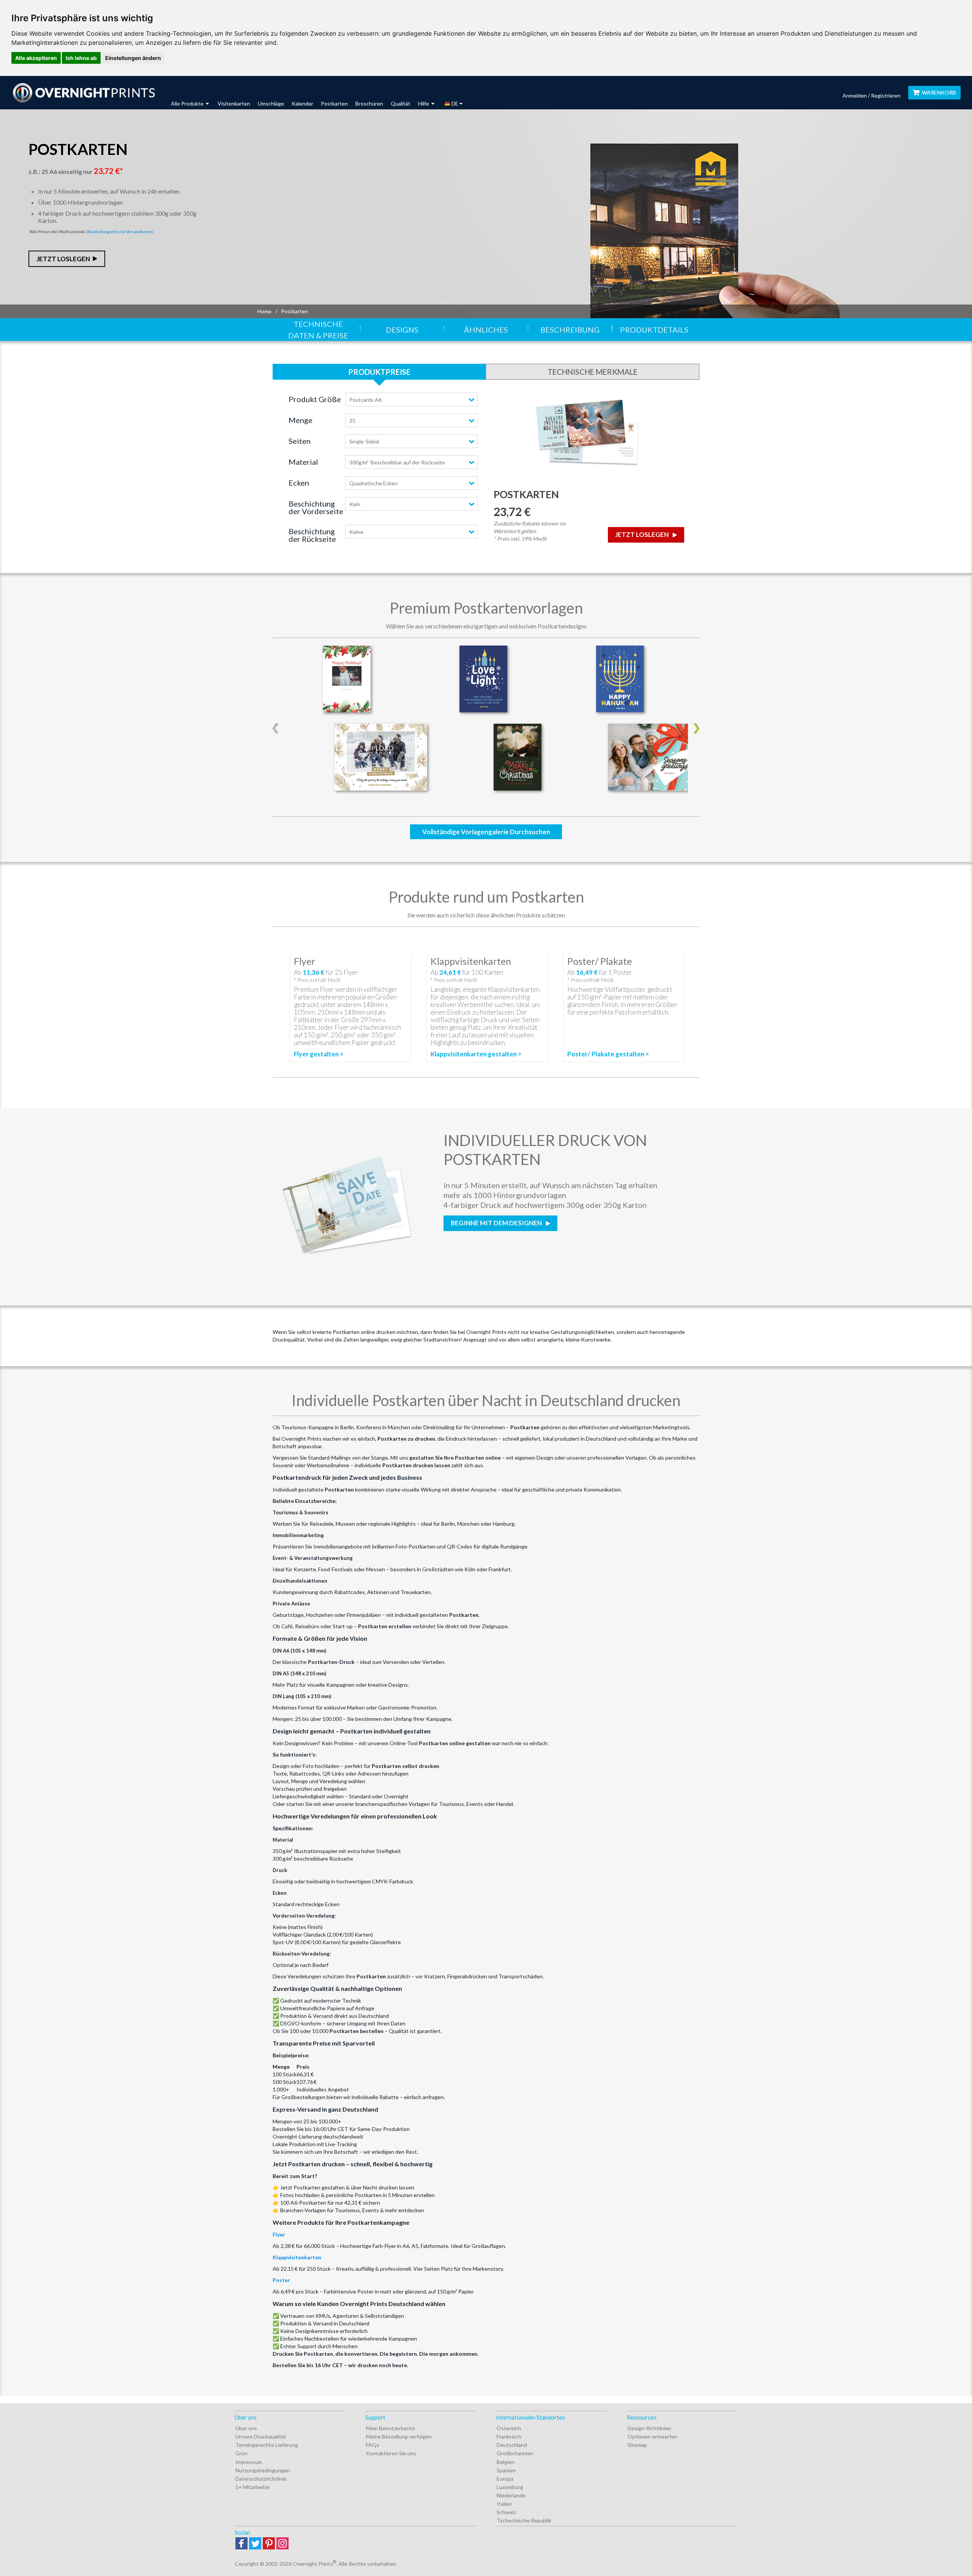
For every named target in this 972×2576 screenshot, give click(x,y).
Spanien (506, 2470)
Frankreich (509, 2436)
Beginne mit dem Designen (497, 1223)
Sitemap (637, 2445)
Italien (504, 2504)
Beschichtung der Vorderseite (316, 507)
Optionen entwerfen (652, 2436)
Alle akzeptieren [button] (36, 58)
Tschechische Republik (524, 2520)
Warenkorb (939, 92)
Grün (241, 2453)
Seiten (300, 441)
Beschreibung (570, 330)
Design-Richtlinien (649, 2428)
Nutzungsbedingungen (263, 2470)
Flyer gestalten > (319, 1054)
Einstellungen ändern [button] (133, 58)
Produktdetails (654, 330)
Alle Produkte (188, 103)
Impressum (249, 2462)
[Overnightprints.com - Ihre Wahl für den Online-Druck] (84, 93)
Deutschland (512, 2445)
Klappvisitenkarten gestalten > (476, 1054)
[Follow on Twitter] (255, 2544)
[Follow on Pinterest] (269, 2544)
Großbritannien (515, 2453)
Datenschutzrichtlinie (261, 2479)
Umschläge (271, 103)
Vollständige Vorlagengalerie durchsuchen (486, 832)
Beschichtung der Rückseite (312, 535)
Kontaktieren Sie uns (391, 2453)
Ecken (299, 483)
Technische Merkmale (593, 372)
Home (264, 311)
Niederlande (511, 2495)
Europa (505, 2479)
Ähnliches (486, 330)
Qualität (401, 103)
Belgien (506, 2462)
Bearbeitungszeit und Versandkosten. (120, 231)
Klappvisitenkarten (297, 2257)
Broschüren (369, 103)
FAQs (373, 2445)
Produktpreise (379, 372)
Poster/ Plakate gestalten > (608, 1054)
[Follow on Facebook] (241, 2544)
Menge (301, 420)
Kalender (302, 103)
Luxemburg (510, 2487)
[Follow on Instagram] (282, 2544)
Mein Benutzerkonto (391, 2428)
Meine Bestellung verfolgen (399, 2436)
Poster (281, 2280)
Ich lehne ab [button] (81, 58)
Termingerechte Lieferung (267, 2445)
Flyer (279, 2234)
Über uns (246, 2428)
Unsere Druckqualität (261, 2436)
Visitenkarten (234, 103)
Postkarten (334, 103)
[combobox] (411, 399)
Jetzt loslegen (63, 259)
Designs (402, 330)
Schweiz (506, 2512)
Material (303, 462)
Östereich (509, 2428)
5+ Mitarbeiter (253, 2487)
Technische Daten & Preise (318, 330)
